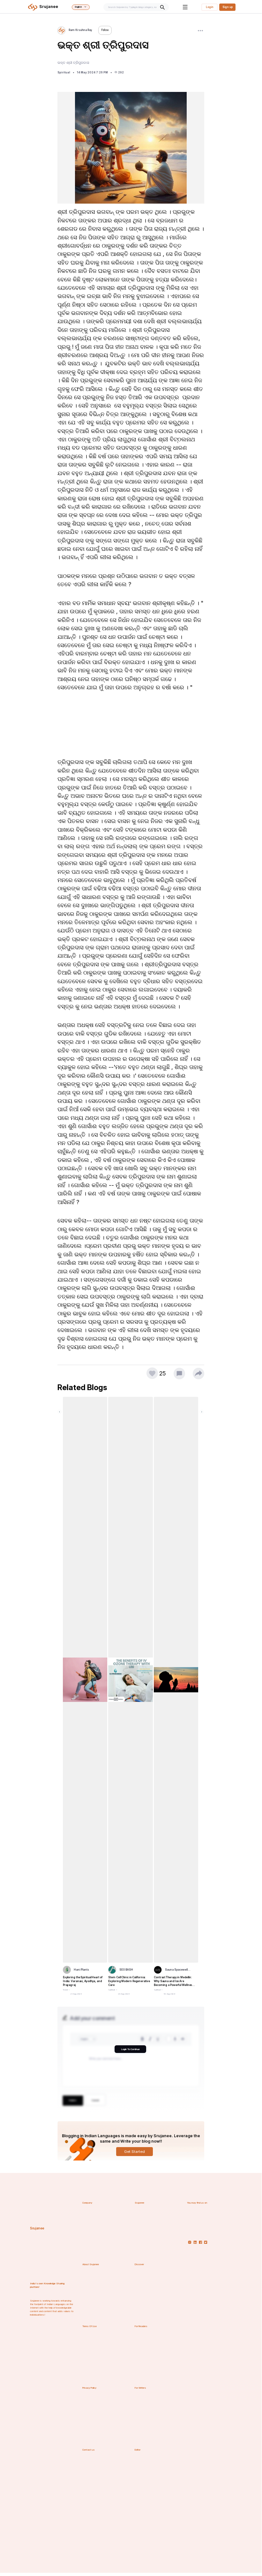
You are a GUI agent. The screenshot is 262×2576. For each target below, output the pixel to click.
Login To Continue (130, 2049)
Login (210, 7)
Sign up (228, 7)
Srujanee (37, 2228)
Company (87, 2203)
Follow (105, 30)
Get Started (135, 2152)
